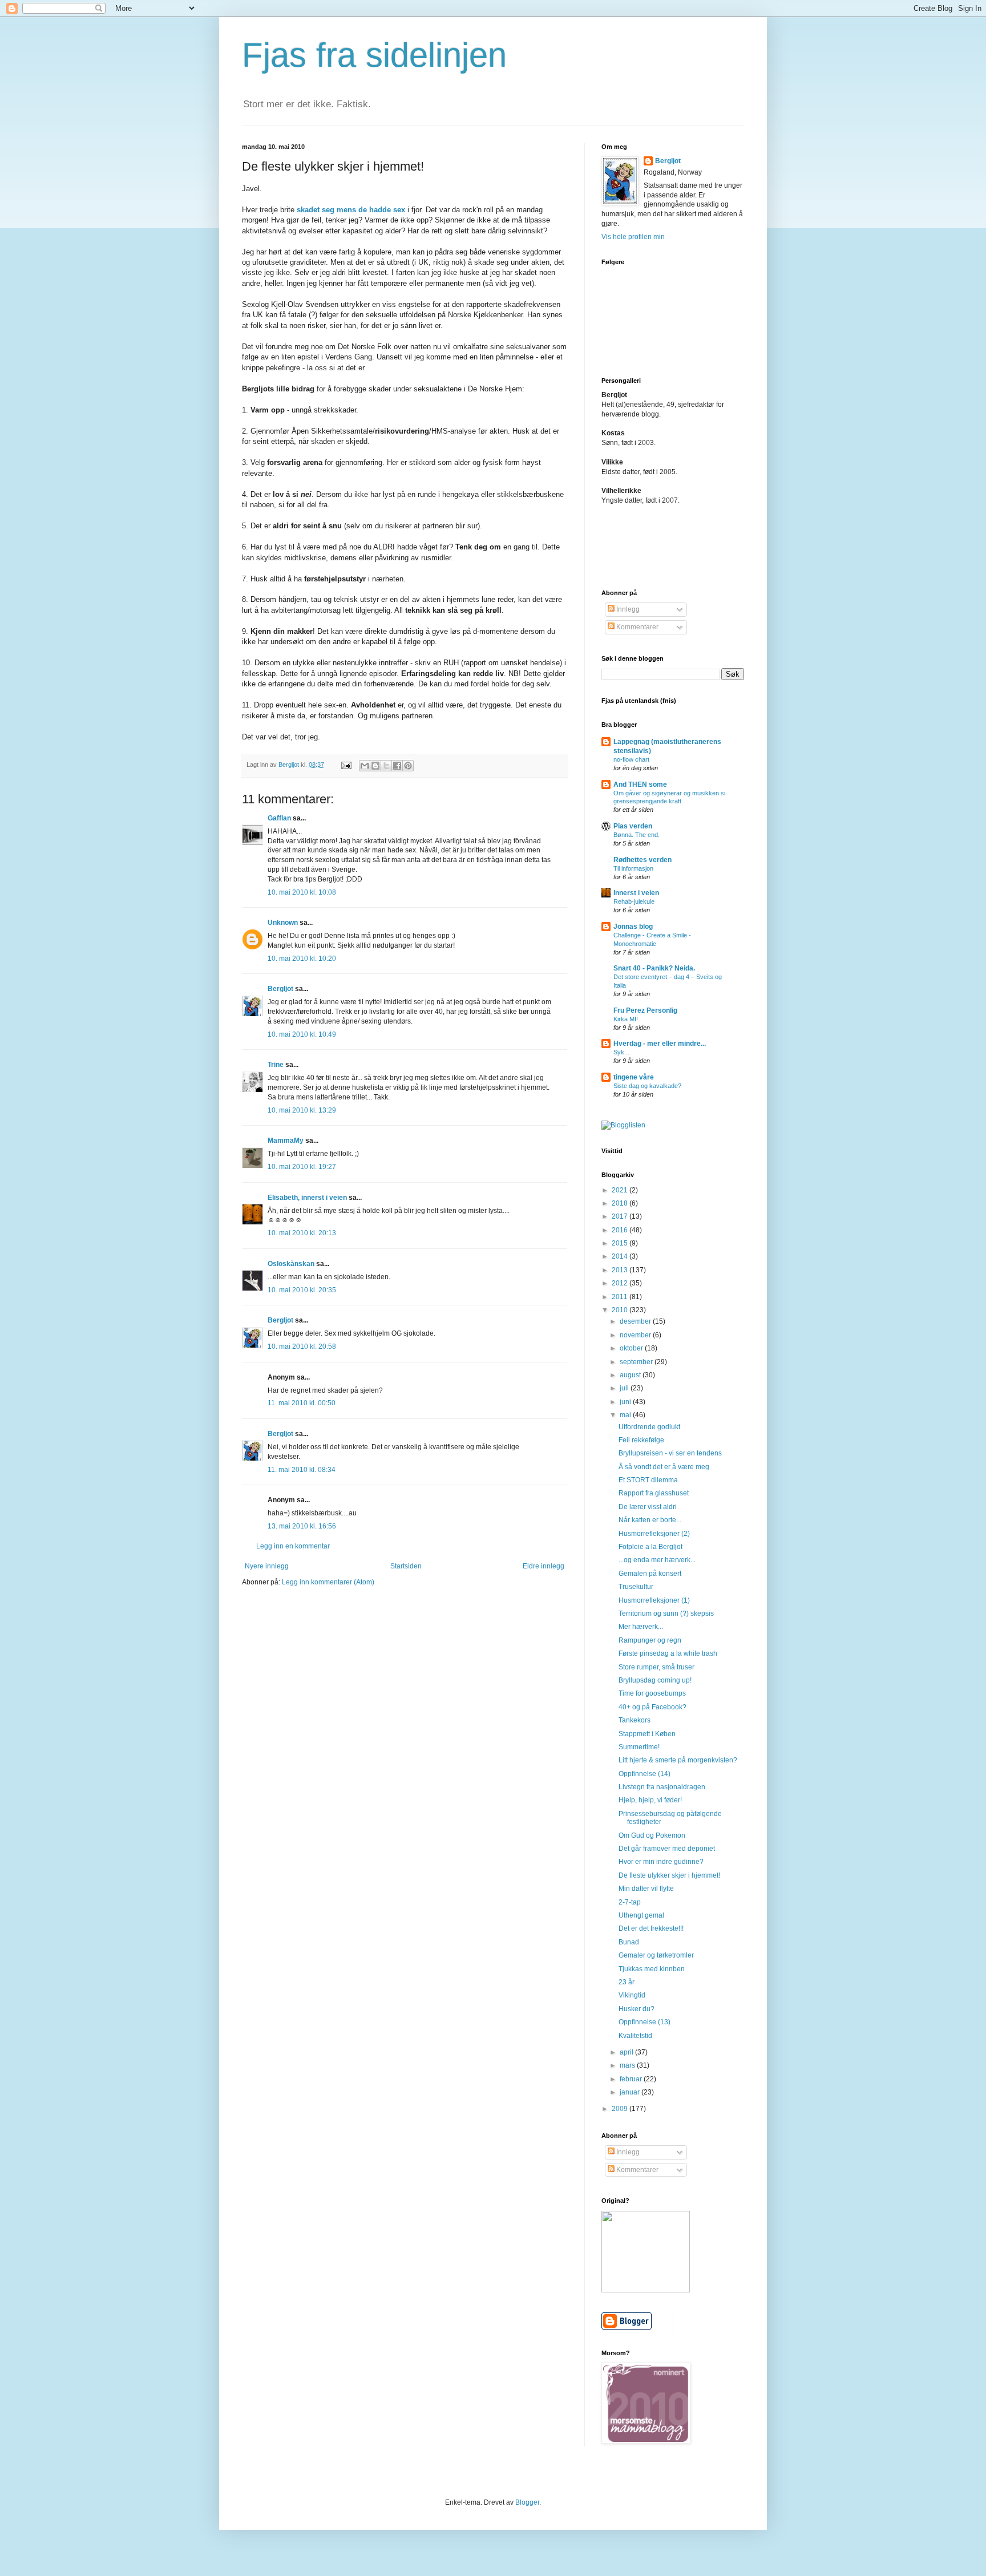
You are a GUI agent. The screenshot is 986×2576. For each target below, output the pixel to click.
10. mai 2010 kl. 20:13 (302, 1233)
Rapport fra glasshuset (654, 1493)
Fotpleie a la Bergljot (650, 1547)
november (636, 1335)
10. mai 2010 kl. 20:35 (302, 1290)
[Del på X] (386, 766)
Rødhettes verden (642, 860)
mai (626, 1415)
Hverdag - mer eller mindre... (660, 1044)
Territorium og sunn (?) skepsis (666, 1613)
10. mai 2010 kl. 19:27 (302, 1167)
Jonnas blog (633, 927)
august (631, 1375)
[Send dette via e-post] (365, 766)
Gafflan (279, 818)
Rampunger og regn (650, 1640)
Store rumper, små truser (656, 1667)
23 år (627, 1982)
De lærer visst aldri (648, 1507)
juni (626, 1402)
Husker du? (637, 2009)
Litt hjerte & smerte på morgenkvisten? (678, 1760)
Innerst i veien (636, 893)
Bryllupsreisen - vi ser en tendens (670, 1453)
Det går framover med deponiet (667, 1849)
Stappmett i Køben (647, 1734)
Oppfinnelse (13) (644, 2022)
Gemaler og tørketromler (656, 1955)
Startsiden (406, 1566)
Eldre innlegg (543, 1566)
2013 (621, 1270)
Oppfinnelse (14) (644, 1774)
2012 (621, 1283)
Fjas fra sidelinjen (374, 55)
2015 (621, 1243)
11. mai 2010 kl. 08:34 (302, 1470)
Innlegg (627, 609)
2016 (621, 1230)
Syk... (621, 1052)
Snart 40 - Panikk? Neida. (654, 968)
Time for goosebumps (652, 1693)
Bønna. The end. (637, 835)
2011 (621, 1297)
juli (625, 1388)
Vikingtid (632, 1995)
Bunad (629, 1942)
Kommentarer (637, 627)
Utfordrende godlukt (649, 1427)
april (627, 2052)
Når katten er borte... (650, 1520)
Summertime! (639, 1747)
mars (628, 2065)
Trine (276, 1065)
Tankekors (635, 1720)
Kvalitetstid (635, 2036)
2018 (621, 1203)
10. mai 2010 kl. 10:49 (302, 1034)
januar (631, 2092)
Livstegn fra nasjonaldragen (662, 1787)
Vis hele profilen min (633, 237)
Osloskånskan (291, 1264)
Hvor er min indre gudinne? (661, 1862)
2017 (621, 1216)
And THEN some (640, 784)
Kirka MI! (626, 1019)
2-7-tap (630, 1902)
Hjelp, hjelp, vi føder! (650, 1800)
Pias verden (633, 826)
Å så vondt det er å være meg (664, 1467)
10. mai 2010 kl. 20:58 (302, 1346)
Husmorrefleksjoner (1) (654, 1600)
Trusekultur (636, 1587)
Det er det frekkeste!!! (651, 1928)
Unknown (283, 923)
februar (632, 2079)
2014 (621, 1256)
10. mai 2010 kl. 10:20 (302, 959)
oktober (632, 1348)
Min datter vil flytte (646, 1888)
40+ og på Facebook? (652, 1707)
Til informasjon (633, 868)
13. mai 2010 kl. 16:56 (302, 1526)
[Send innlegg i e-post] (346, 765)
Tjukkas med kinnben (652, 1969)
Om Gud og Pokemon (652, 1835)
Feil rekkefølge (641, 1440)
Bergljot (280, 989)
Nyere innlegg (267, 1566)
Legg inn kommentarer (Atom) (328, 1582)
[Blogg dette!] (375, 766)
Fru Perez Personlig (645, 1010)
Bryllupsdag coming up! (655, 1680)
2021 (621, 1190)
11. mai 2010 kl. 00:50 (302, 1403)
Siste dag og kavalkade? (647, 1086)
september (637, 1362)
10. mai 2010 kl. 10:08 (302, 892)
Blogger (527, 2502)
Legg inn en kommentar (293, 1546)
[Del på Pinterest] (408, 766)
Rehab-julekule (634, 901)
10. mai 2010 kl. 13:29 (302, 1110)
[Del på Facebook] (397, 766)
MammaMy (286, 1141)
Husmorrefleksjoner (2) (654, 1534)
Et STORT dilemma (648, 1480)
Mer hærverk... (641, 1627)
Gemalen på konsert (650, 1574)
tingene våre (634, 1077)
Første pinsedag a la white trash (668, 1653)
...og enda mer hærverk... (657, 1560)
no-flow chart (631, 759)
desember (636, 1321)
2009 (621, 2109)
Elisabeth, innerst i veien (307, 1198)
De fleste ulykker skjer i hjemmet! (669, 1875)
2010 (621, 1310)
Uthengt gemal (641, 1915)
